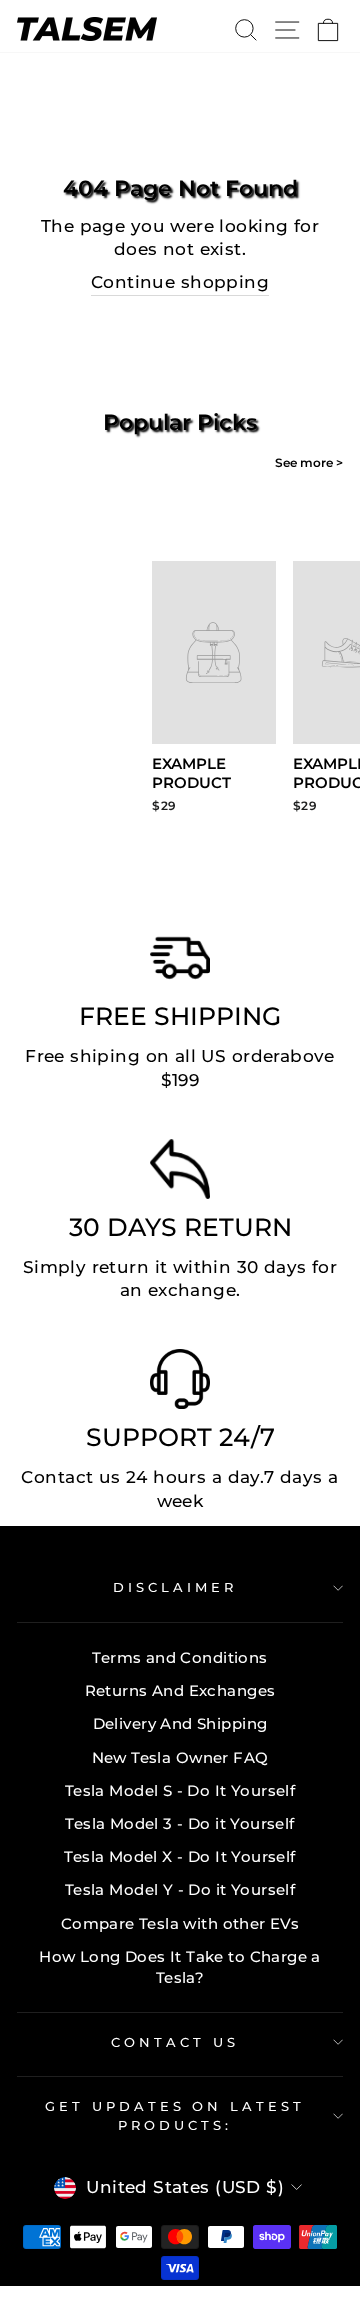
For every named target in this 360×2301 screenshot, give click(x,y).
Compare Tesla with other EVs (180, 1923)
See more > (309, 462)
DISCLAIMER (175, 1587)
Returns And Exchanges (180, 1690)
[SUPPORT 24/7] (180, 1384)
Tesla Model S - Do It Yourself (180, 1790)
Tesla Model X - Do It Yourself (179, 1856)
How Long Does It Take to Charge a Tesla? (180, 1967)
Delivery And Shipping (180, 1723)
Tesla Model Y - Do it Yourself (180, 1889)
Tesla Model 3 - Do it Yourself (179, 1823)
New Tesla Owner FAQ (180, 1757)
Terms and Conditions (179, 1657)
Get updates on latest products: (175, 2115)
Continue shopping (180, 282)
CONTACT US (175, 2042)
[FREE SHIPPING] (180, 963)
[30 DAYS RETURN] (180, 1174)
